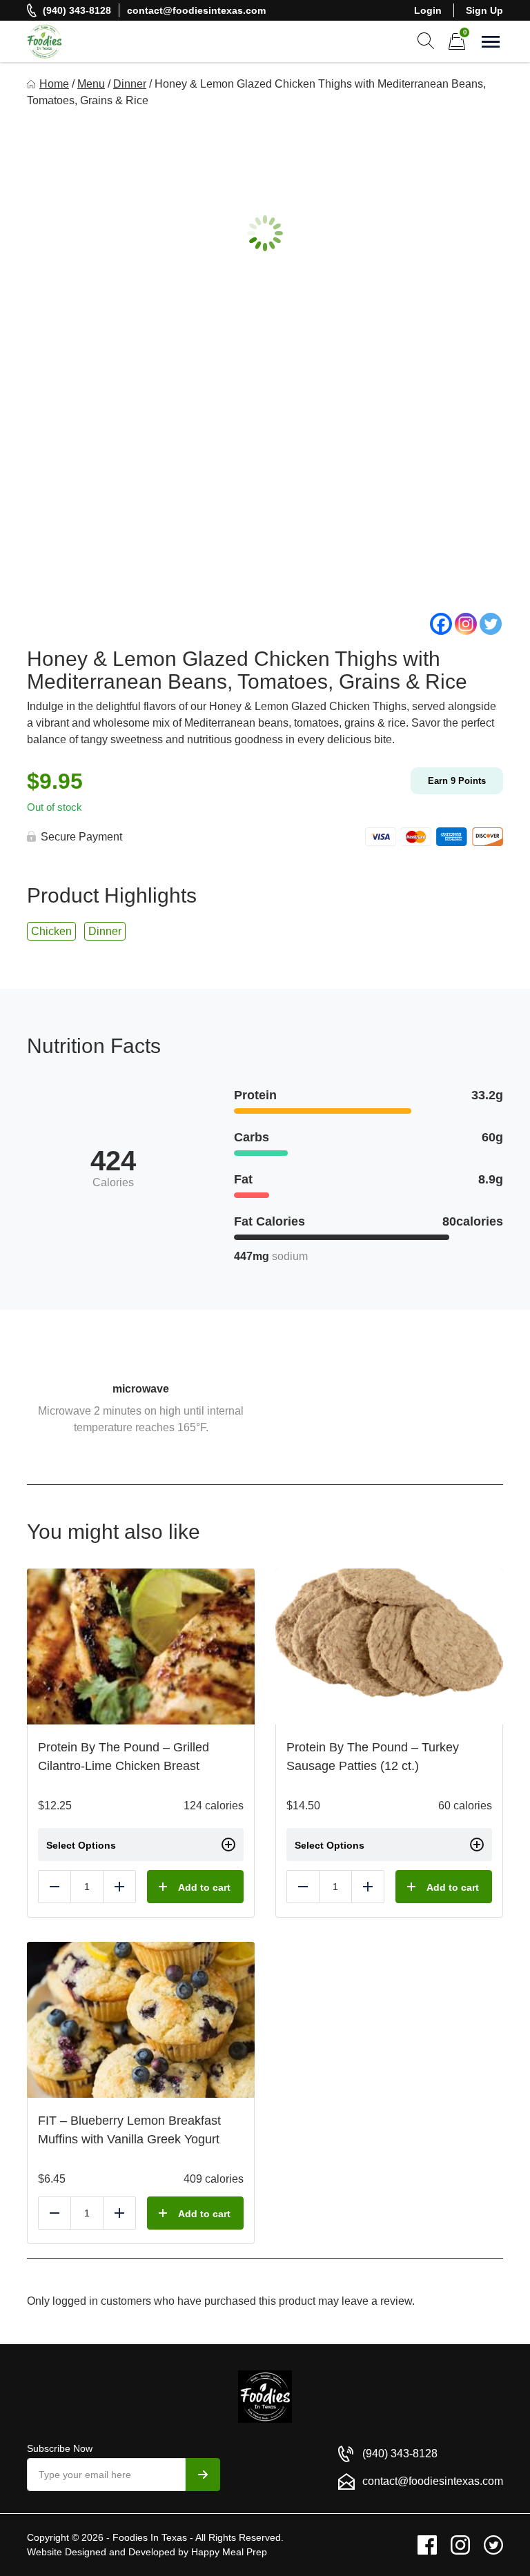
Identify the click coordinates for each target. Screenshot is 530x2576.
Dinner (130, 84)
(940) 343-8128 (77, 10)
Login (428, 10)
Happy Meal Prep (229, 2552)
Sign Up (484, 10)
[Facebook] (441, 624)
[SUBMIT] (203, 2475)
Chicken (51, 931)
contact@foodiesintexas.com (196, 10)
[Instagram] (466, 624)
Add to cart (204, 1887)
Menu (91, 84)
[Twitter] (491, 624)
